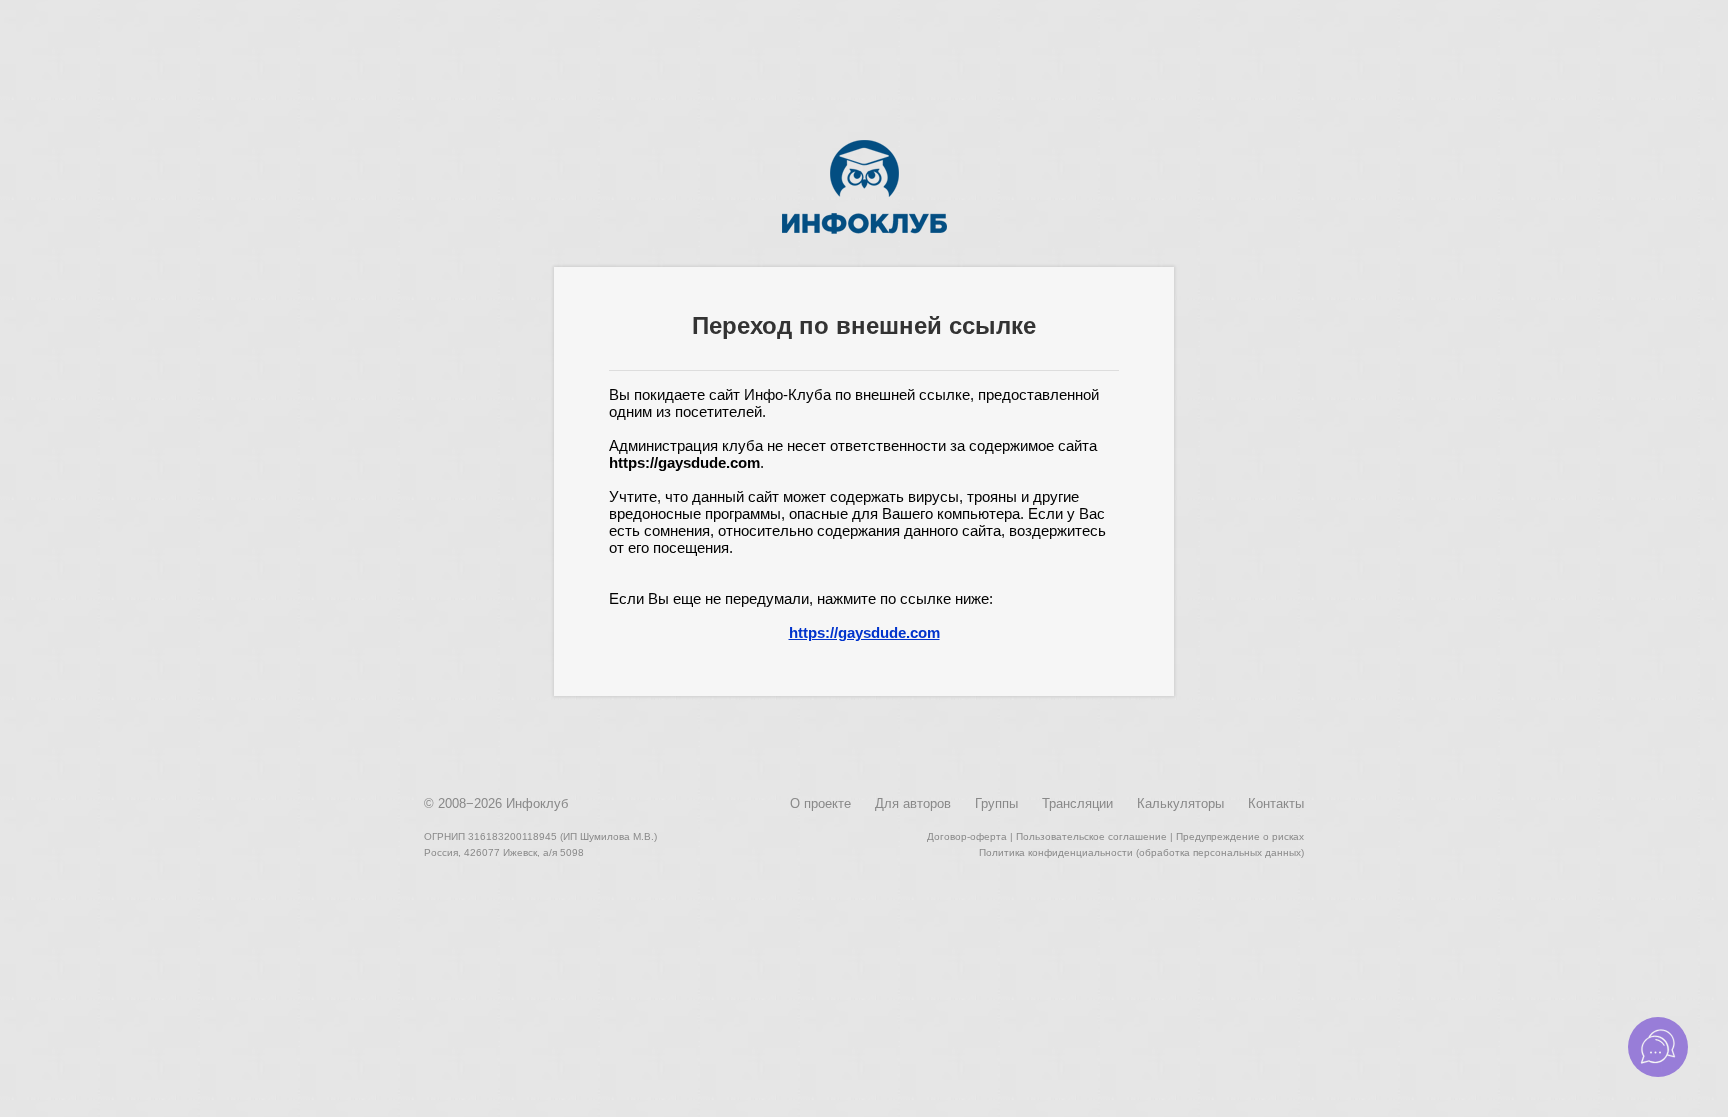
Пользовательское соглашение (1091, 836)
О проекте (820, 803)
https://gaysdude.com (864, 632)
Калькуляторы (1180, 803)
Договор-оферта (967, 836)
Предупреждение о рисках (1240, 836)
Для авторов (913, 803)
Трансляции (1077, 803)
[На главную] (864, 230)
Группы (996, 803)
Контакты (1276, 803)
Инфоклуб (537, 803)
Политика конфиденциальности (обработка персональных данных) (1141, 852)
